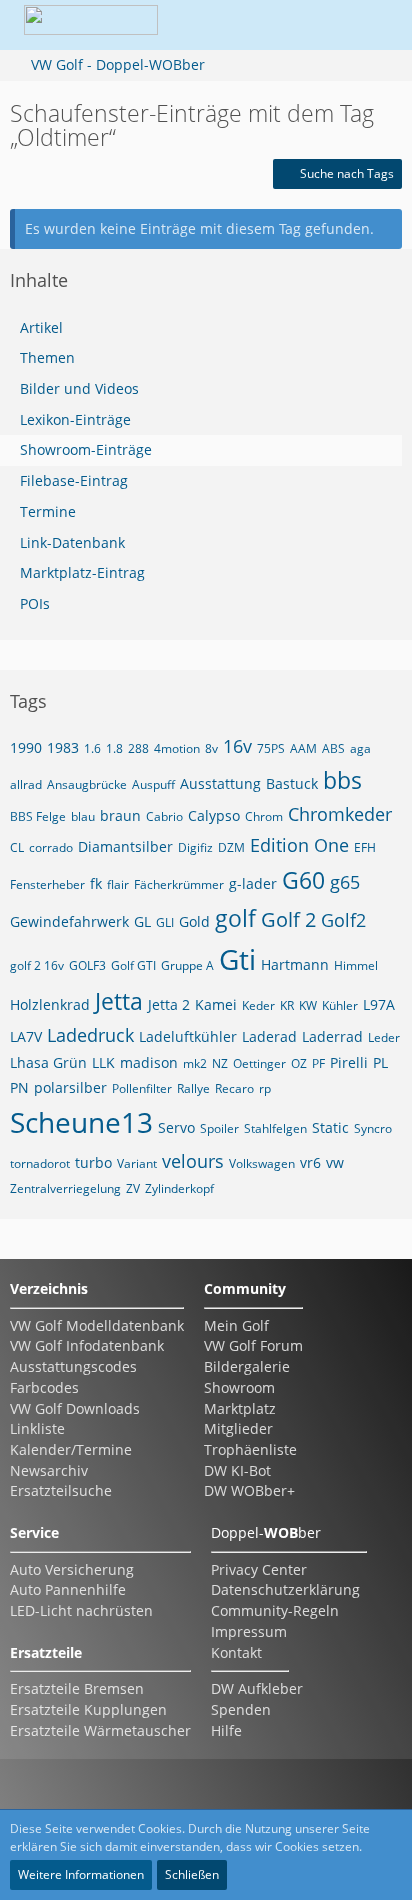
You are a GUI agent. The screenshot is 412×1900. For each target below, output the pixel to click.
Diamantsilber (125, 846)
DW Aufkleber (257, 1688)
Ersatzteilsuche (61, 1490)
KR (287, 1005)
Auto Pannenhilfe (68, 1589)
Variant (137, 1163)
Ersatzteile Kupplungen (88, 1709)
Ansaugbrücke (87, 784)
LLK (103, 1062)
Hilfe (226, 1730)
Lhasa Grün (48, 1062)
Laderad (269, 1036)
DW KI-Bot (237, 1470)
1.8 (114, 748)
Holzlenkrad (50, 1004)
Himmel (356, 965)
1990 (26, 747)
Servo (176, 1127)
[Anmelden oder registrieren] (316, 25)
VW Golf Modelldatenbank (97, 1325)
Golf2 (343, 920)
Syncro (373, 1128)
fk (96, 883)
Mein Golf (236, 1325)
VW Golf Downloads (75, 1408)
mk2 (195, 1063)
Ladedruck (90, 1035)
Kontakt (236, 1652)
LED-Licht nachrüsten (81, 1610)
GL (142, 921)
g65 (345, 882)
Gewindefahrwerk (69, 921)
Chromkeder (340, 814)
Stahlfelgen (275, 1128)
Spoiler (219, 1128)
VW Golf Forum (253, 1345)
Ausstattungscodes (73, 1366)
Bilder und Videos (79, 388)
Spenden (241, 1709)
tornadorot (40, 1163)
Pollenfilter (142, 1088)
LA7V (26, 1036)
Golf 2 (288, 919)
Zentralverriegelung (65, 1188)
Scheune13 (81, 1122)
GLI (165, 922)
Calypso (214, 815)
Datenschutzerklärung (285, 1589)
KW (308, 1005)
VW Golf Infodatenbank (87, 1345)
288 (138, 748)
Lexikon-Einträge (75, 419)
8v (211, 748)
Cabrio (164, 816)
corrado (51, 847)
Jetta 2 (169, 1004)
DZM (231, 847)
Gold (194, 921)
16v (237, 746)
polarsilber (70, 1087)
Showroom (239, 1387)
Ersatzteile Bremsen (77, 1688)
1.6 (92, 748)
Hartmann (295, 964)
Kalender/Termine (71, 1449)
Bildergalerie (247, 1366)
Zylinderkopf (179, 1188)
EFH (365, 847)
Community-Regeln (275, 1610)
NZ (220, 1063)
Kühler (340, 1005)
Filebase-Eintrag (74, 480)
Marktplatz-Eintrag (82, 572)
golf (235, 918)
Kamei (216, 1004)
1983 (63, 747)
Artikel (41, 327)
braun (120, 815)
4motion (177, 748)
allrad (26, 784)
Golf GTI (133, 965)
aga (360, 748)
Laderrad (332, 1036)
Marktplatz (240, 1408)
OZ (299, 1063)
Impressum (249, 1631)
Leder (384, 1037)
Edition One (299, 845)
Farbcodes (44, 1387)
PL (380, 1062)
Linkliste (37, 1428)
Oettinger (259, 1063)
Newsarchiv (49, 1470)
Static (330, 1127)
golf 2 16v (37, 965)
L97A (379, 1004)
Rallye (193, 1088)
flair (118, 884)
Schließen (192, 1874)
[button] (266, 25)
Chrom (264, 816)
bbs (342, 780)
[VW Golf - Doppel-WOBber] (91, 25)
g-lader (253, 883)
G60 (303, 880)
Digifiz (195, 847)
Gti (237, 959)
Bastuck (292, 783)
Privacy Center (259, 1569)
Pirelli (349, 1062)
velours (193, 1161)
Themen (47, 357)
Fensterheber (47, 884)
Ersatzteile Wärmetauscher (100, 1730)
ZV (133, 1188)
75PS (271, 748)
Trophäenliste (250, 1449)
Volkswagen (262, 1163)
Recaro (234, 1088)
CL (17, 847)
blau (83, 816)
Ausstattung (220, 783)
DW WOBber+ (249, 1490)
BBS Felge (38, 816)
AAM (303, 748)
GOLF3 (87, 965)
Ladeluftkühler (188, 1036)
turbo (93, 1162)
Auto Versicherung (72, 1569)
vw (335, 1162)
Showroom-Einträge (86, 449)
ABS (333, 748)
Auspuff (153, 784)
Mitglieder (238, 1428)
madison (149, 1062)
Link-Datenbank (72, 542)
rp (265, 1088)
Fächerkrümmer (179, 884)
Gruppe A (187, 965)
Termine (48, 511)
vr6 (310, 1162)
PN (19, 1087)
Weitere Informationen (81, 1874)
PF (318, 1063)
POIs (35, 603)
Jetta (119, 1001)
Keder (258, 1005)
